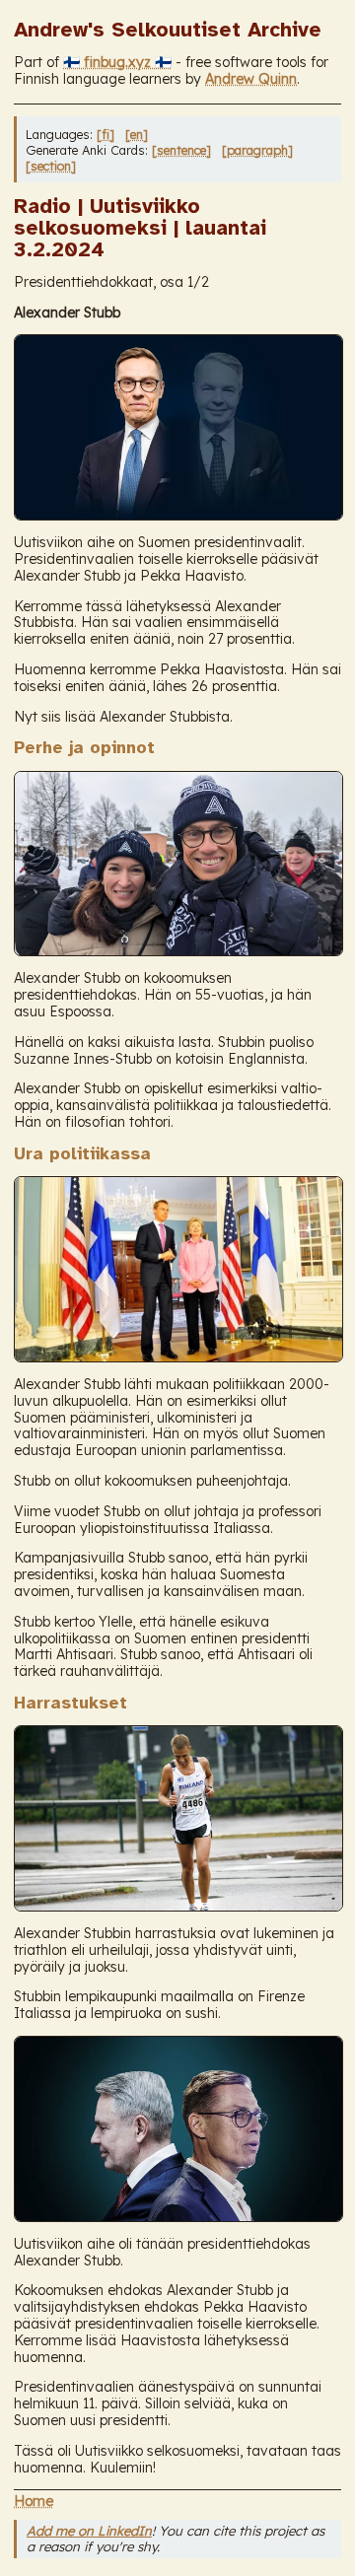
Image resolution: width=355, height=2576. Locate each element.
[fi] (106, 134)
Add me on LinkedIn (89, 2531)
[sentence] (181, 150)
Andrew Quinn (251, 79)
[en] (137, 134)
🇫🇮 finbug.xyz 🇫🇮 (117, 62)
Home (34, 2501)
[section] (51, 166)
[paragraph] (257, 150)
